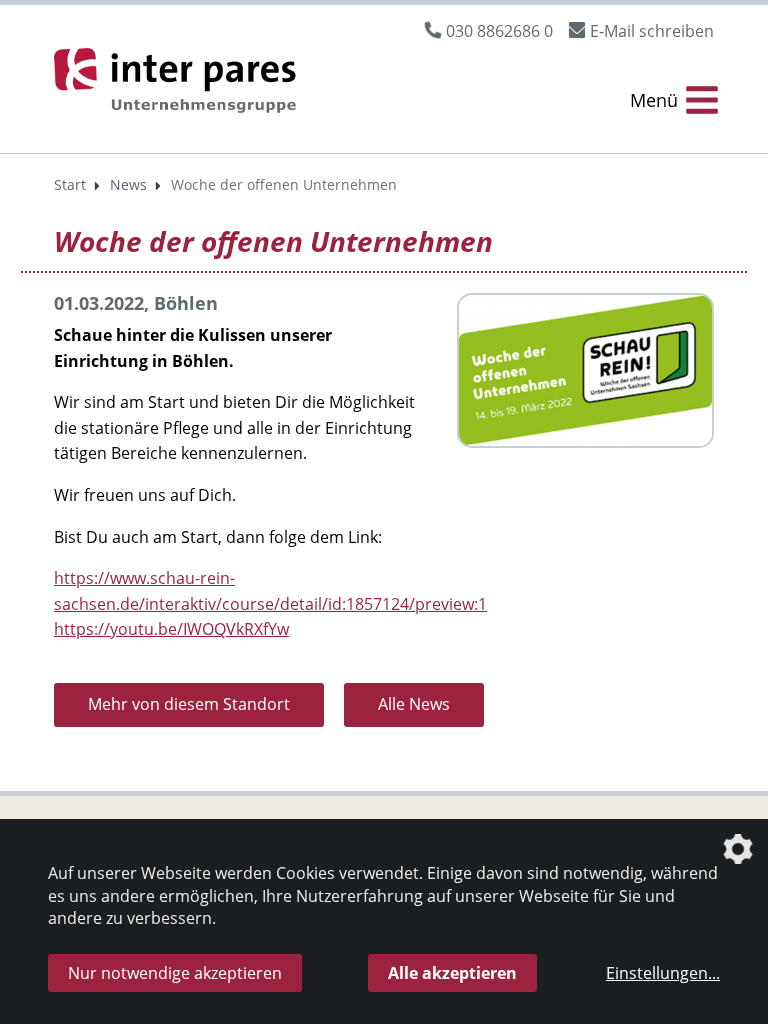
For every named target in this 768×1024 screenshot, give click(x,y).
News (128, 184)
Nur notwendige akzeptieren (175, 973)
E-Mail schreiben (652, 31)
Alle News (414, 704)
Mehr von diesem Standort (189, 704)
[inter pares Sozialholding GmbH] (179, 83)
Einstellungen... (663, 973)
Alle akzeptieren (452, 973)
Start (70, 184)
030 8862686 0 (499, 31)
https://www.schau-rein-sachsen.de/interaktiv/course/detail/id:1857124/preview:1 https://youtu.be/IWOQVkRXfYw (270, 603)
